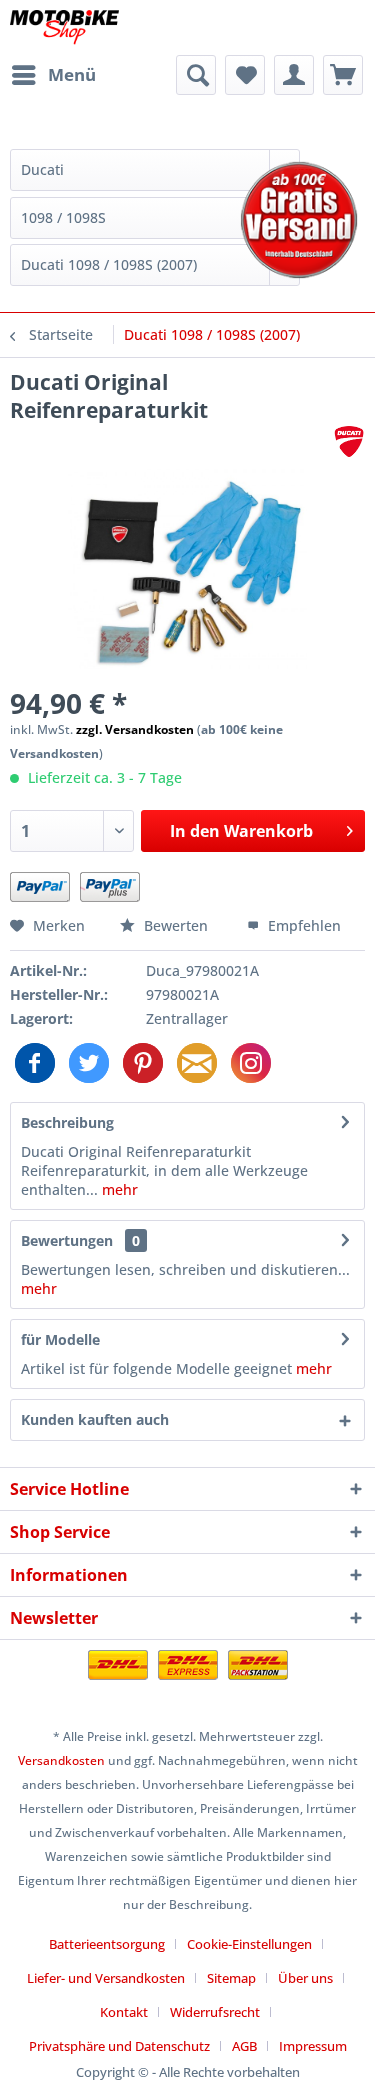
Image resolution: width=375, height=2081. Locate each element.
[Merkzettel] (245, 75)
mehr (118, 1189)
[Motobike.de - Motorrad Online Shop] (64, 27)
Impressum (313, 2046)
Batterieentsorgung (107, 1944)
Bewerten (176, 925)
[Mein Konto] (294, 75)
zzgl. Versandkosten (135, 729)
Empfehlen (302, 925)
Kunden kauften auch (95, 1419)
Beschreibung (67, 1122)
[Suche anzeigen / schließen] (196, 75)
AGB (244, 2046)
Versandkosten (61, 1760)
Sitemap (231, 1978)
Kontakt (124, 2012)
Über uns (305, 1978)
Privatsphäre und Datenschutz (119, 2046)
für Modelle (60, 1339)
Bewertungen (67, 1240)
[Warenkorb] (343, 75)
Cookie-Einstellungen (249, 1944)
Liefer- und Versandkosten (106, 1978)
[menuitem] (53, 75)
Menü (72, 74)
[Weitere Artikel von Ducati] (349, 441)
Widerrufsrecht (215, 2012)
